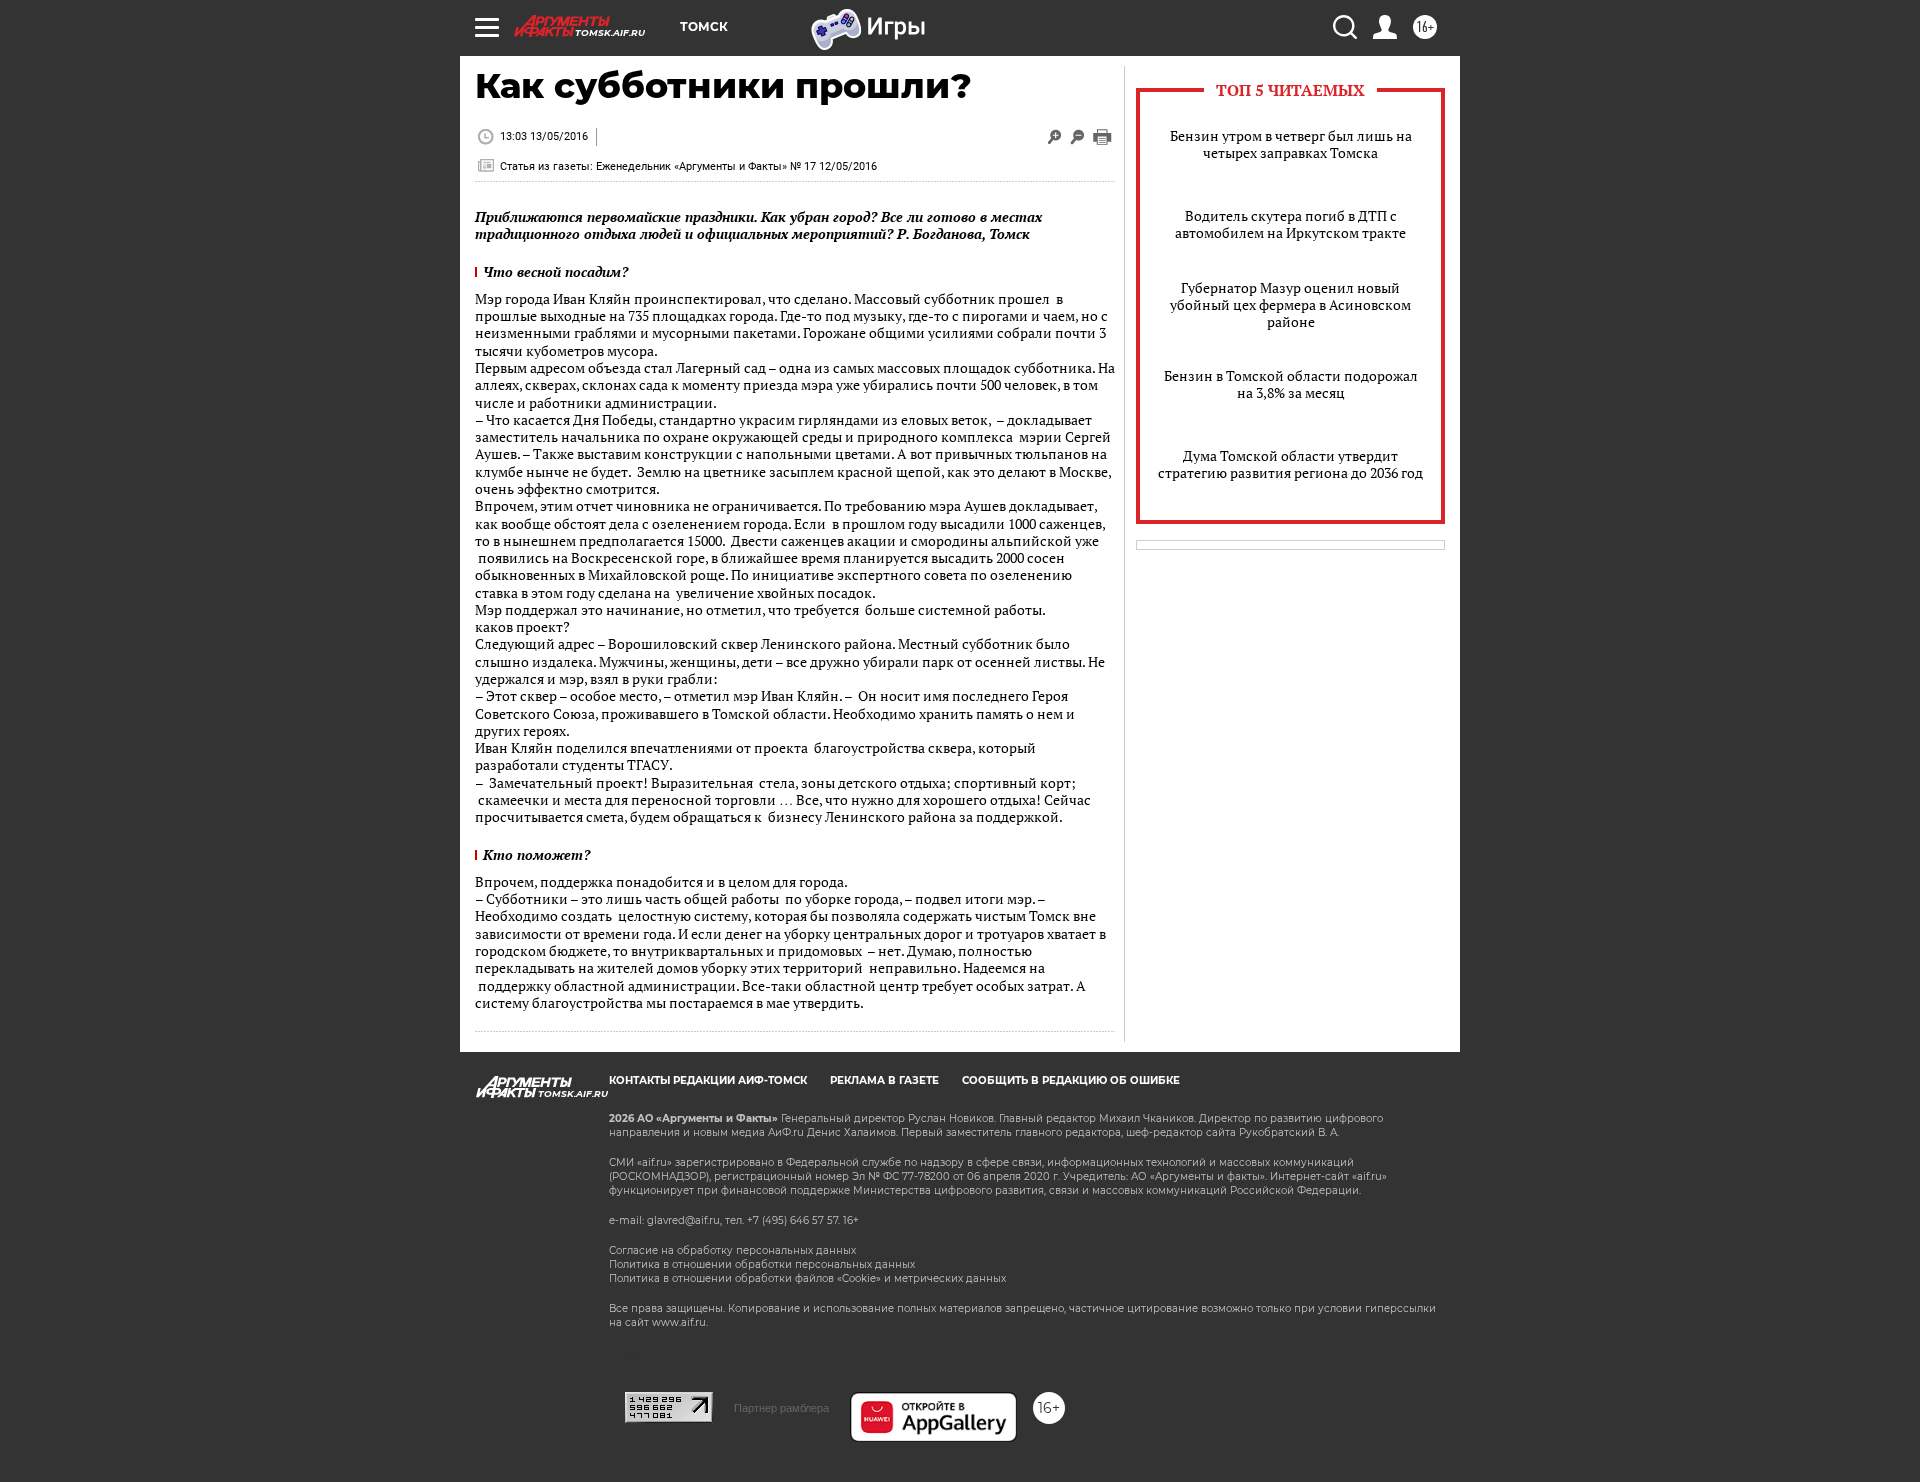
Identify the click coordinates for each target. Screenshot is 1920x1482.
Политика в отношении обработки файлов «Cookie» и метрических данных (807, 1278)
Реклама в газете (884, 1080)
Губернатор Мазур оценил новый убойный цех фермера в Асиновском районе (1290, 304)
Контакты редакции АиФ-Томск (708, 1080)
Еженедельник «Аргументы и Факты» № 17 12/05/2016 (736, 166)
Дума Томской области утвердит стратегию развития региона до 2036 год (1290, 464)
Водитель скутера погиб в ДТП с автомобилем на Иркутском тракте (1290, 224)
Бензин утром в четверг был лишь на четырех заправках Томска (1291, 144)
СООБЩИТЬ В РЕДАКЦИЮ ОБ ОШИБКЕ (1071, 1080)
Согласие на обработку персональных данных (732, 1250)
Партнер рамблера (781, 1408)
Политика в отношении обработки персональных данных (762, 1264)
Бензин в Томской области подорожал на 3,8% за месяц (1291, 384)
